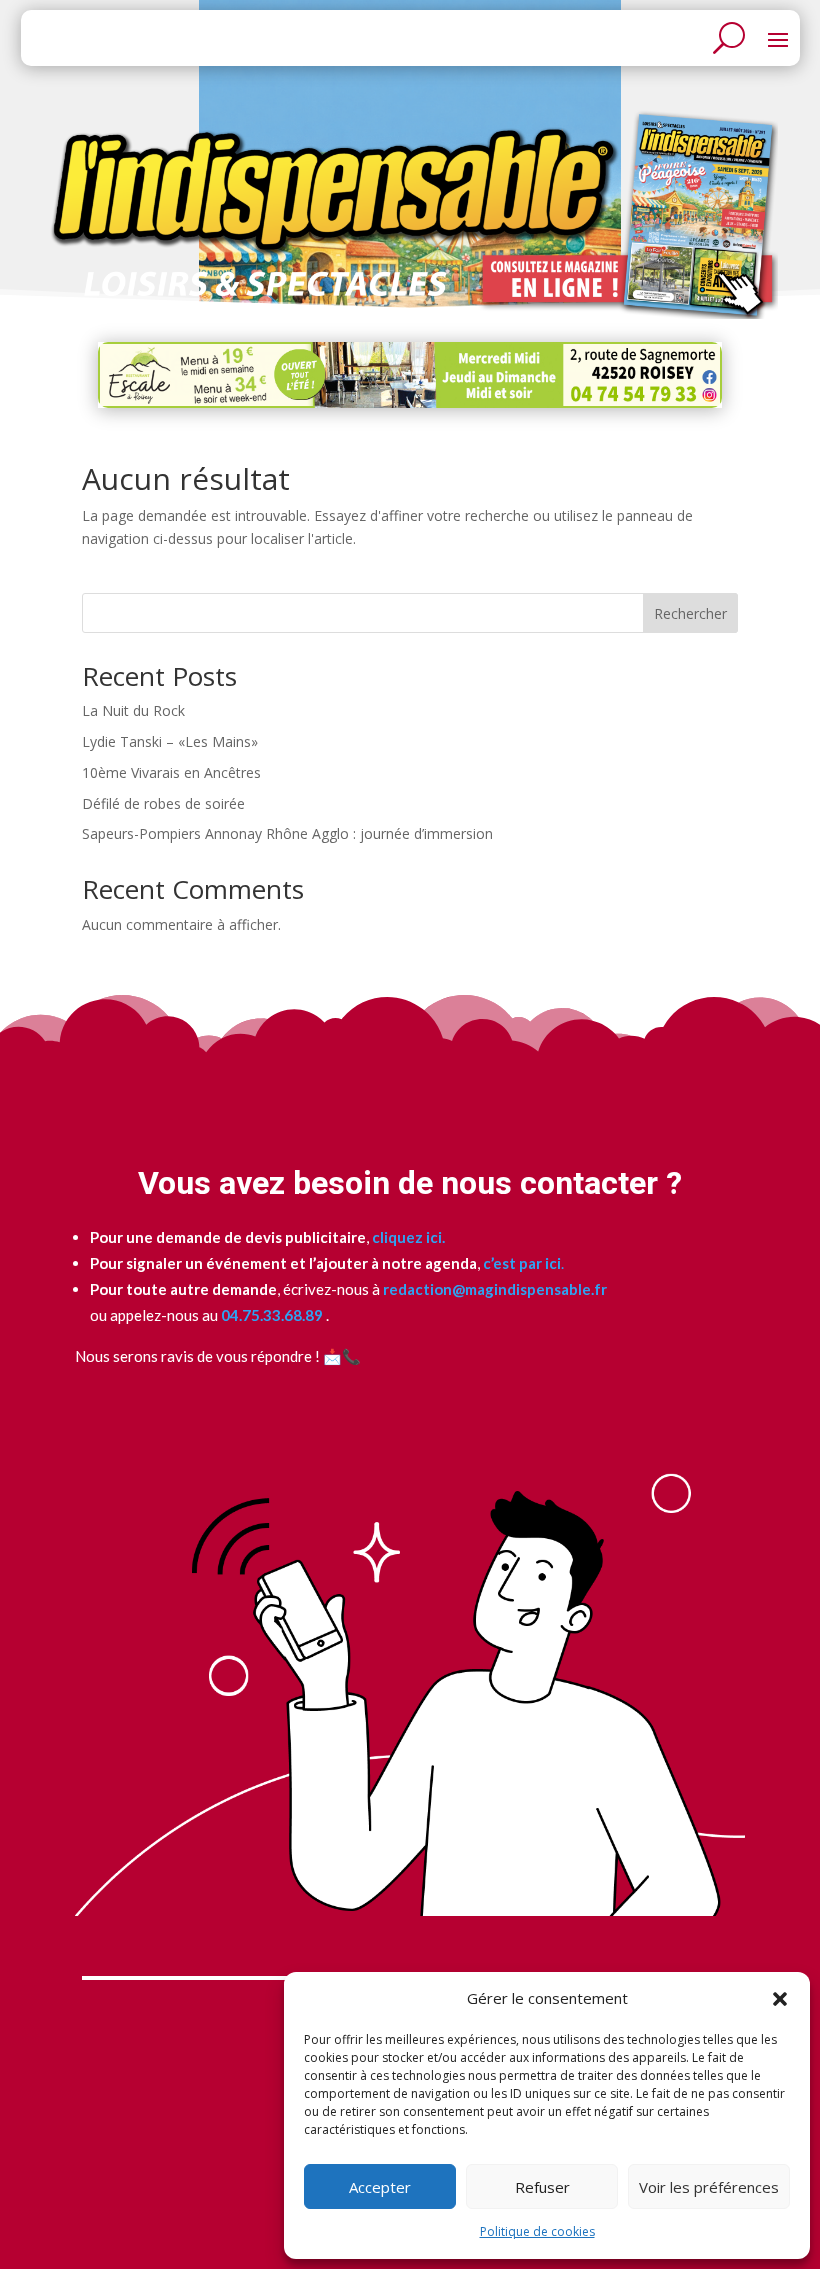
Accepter (380, 2187)
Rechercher (690, 613)
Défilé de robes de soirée (163, 803)
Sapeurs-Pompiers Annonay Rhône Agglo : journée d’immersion (287, 833)
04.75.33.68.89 (270, 1315)
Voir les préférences (709, 2187)
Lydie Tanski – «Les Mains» (170, 741)
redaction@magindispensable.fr (495, 1289)
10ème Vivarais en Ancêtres (171, 772)
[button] (780, 1999)
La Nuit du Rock (133, 710)
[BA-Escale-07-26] (409, 402)
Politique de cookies (537, 2231)
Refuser (542, 2187)
